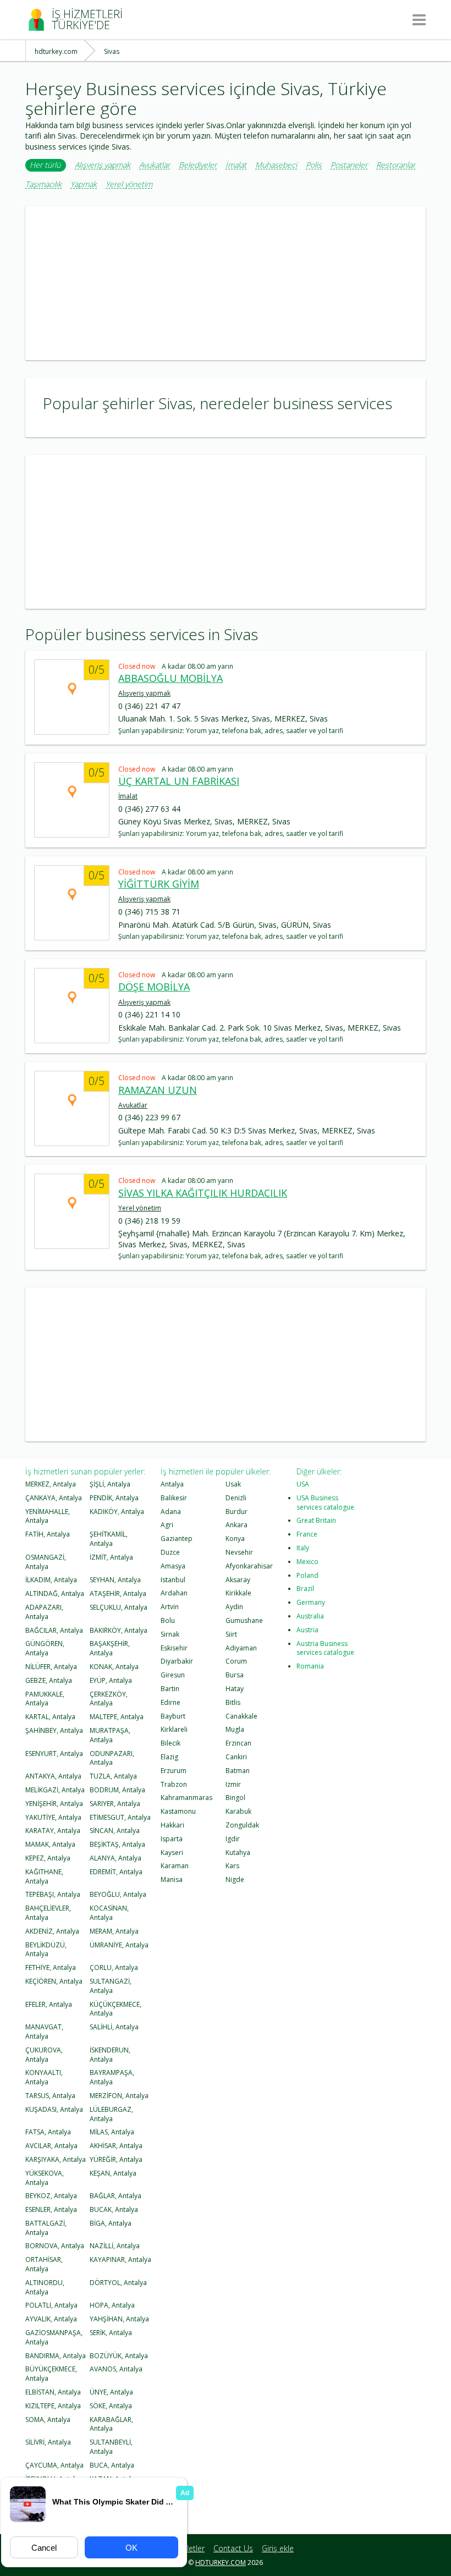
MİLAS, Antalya (112, 2132)
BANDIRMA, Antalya (56, 2356)
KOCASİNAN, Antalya (109, 1913)
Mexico (307, 1562)
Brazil (305, 1589)
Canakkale (241, 1716)
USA (303, 1484)
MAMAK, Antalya (50, 1844)
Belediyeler (198, 165)
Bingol (235, 1798)
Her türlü (45, 165)
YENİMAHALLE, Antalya (48, 1516)
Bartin (170, 1689)
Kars (232, 1866)
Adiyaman (241, 1648)
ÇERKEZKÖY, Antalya (109, 1699)
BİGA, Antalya (111, 2223)
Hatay (235, 1689)
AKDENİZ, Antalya (52, 1931)
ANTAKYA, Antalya (53, 1776)
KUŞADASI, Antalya (54, 2109)
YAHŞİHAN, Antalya (119, 2319)
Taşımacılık (43, 185)
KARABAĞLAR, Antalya (111, 2424)
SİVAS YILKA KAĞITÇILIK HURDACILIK (203, 1193)
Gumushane (244, 1620)
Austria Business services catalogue (325, 1648)
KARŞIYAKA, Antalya (56, 2159)
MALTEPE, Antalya (117, 1717)
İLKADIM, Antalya (51, 1580)
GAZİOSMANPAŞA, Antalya (54, 2337)
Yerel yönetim (129, 185)
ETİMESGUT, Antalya (120, 1817)
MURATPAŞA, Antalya (110, 1735)
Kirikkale (238, 1593)
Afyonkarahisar (249, 1566)
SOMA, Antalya (48, 2420)
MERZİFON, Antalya (119, 2096)
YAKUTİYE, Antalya (53, 1817)
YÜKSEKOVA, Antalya (45, 2178)
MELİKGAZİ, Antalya (55, 1790)
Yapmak (84, 185)
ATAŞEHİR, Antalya (118, 1594)
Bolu (168, 1620)
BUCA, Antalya (112, 2465)
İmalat (236, 165)
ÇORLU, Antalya (114, 1967)
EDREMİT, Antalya (116, 1872)
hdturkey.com (221, 2563)
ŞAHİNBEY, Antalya (54, 1730)
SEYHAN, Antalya (115, 1580)
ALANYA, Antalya (116, 1858)
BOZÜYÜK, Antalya (119, 2356)
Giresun (173, 1675)
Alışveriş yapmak (103, 165)
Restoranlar (396, 165)
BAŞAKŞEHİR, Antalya (110, 1648)
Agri (167, 1525)
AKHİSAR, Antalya (116, 2146)
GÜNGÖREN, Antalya (45, 1648)
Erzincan (238, 1743)
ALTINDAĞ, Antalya (55, 1594)
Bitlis (233, 1702)
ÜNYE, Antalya (111, 2392)
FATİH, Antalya (48, 1534)
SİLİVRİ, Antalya (48, 2442)
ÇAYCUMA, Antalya (54, 2465)
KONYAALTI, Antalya (44, 2077)
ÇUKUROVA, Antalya (44, 2055)
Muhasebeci (276, 165)
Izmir (233, 1784)
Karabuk (238, 1811)
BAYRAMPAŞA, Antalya (112, 2077)
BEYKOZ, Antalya (51, 2196)
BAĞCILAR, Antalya (54, 1630)
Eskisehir (174, 1648)
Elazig (169, 1757)
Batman (238, 1771)
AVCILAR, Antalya (51, 2146)
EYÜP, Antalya (111, 1680)
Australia (310, 1616)
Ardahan (174, 1593)
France (307, 1534)
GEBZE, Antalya (49, 1680)
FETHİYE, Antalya (51, 1967)
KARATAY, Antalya (53, 1831)
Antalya (172, 1484)
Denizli (236, 1498)
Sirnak (170, 1634)
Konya (235, 1539)
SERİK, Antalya (111, 2333)
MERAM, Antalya (114, 1931)
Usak (233, 1484)
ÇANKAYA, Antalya (54, 1498)
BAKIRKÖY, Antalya (119, 1630)
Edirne (170, 1702)
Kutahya (238, 1853)
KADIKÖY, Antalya (117, 1512)
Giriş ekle (278, 2548)
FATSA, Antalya (48, 2132)
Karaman (175, 1866)
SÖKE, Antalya (111, 2406)
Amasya (173, 1566)
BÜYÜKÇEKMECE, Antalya (51, 2374)
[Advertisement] (226, 283)
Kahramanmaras (186, 1798)
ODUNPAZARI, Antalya (112, 1758)
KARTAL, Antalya (50, 1717)
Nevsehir (239, 1552)
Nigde (235, 1879)
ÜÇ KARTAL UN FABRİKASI (179, 781)
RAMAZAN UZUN (158, 1090)
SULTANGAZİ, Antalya (111, 1986)
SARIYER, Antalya (115, 1804)
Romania (310, 1666)
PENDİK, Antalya (114, 1498)
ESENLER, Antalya (51, 2209)
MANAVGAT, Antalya (44, 2032)
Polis (314, 165)
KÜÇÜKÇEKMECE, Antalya (116, 2009)
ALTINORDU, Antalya (45, 2287)
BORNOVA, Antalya (55, 2246)
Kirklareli (174, 1729)
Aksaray (238, 1580)
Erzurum (174, 1771)
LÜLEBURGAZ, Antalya (111, 2114)
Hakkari (172, 1825)
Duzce (170, 1552)
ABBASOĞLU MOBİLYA (170, 678)
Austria (307, 1630)
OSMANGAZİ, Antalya (46, 1562)
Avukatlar (155, 165)
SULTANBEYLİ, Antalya (111, 2447)
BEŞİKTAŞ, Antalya (117, 1844)
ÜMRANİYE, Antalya (119, 1945)
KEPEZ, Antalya (48, 1858)
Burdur (237, 1512)
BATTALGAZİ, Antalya (46, 2228)
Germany (311, 1602)
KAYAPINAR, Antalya (120, 2259)
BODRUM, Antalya (117, 1790)
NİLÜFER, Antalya (51, 1667)
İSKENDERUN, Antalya (110, 2055)
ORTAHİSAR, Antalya (44, 2264)
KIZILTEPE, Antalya (53, 2406)
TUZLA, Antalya (113, 1776)
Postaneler (349, 165)
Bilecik (170, 1743)
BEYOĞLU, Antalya (118, 1894)
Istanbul (173, 1580)
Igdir (233, 1839)
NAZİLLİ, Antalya (115, 2246)
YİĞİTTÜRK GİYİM (159, 884)
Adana (171, 1512)
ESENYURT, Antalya (54, 1754)
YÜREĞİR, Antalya (116, 2159)
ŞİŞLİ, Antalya (110, 1484)
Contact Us (233, 2548)
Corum (236, 1661)
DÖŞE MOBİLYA (154, 987)
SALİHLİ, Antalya (114, 2027)
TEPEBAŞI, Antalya (53, 1894)
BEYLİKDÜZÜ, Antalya (46, 1950)
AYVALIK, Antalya (51, 2319)
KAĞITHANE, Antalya (44, 1876)
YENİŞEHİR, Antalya (54, 1804)
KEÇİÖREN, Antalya (54, 1981)
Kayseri (172, 1853)
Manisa (172, 1879)
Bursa (235, 1675)
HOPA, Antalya (112, 2305)
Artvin (170, 1607)
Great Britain (316, 1520)
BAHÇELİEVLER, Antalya (48, 1913)
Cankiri (236, 1757)
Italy (303, 1548)
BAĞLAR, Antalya (116, 2196)
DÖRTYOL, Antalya (118, 2283)
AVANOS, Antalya (116, 2369)
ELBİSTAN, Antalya (53, 2392)
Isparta (172, 1839)
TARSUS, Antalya (50, 2096)
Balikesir (174, 1498)
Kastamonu (178, 1811)
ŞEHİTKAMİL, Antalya (109, 1539)
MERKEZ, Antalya (51, 1484)
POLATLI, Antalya (51, 2305)
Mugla (235, 1729)
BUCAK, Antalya (114, 2209)
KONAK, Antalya (114, 1667)
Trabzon (174, 1784)
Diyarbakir (177, 1661)
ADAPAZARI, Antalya (44, 1612)
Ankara (237, 1525)
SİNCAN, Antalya (115, 1831)
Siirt (231, 1634)
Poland (307, 1575)
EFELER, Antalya (49, 2004)
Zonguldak (242, 1825)
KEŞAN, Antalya (113, 2173)
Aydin (234, 1607)
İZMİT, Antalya (111, 1557)
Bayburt (173, 1716)
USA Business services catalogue (325, 1502)
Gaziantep (177, 1539)
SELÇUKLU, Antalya (119, 1607)
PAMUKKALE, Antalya (45, 1699)
